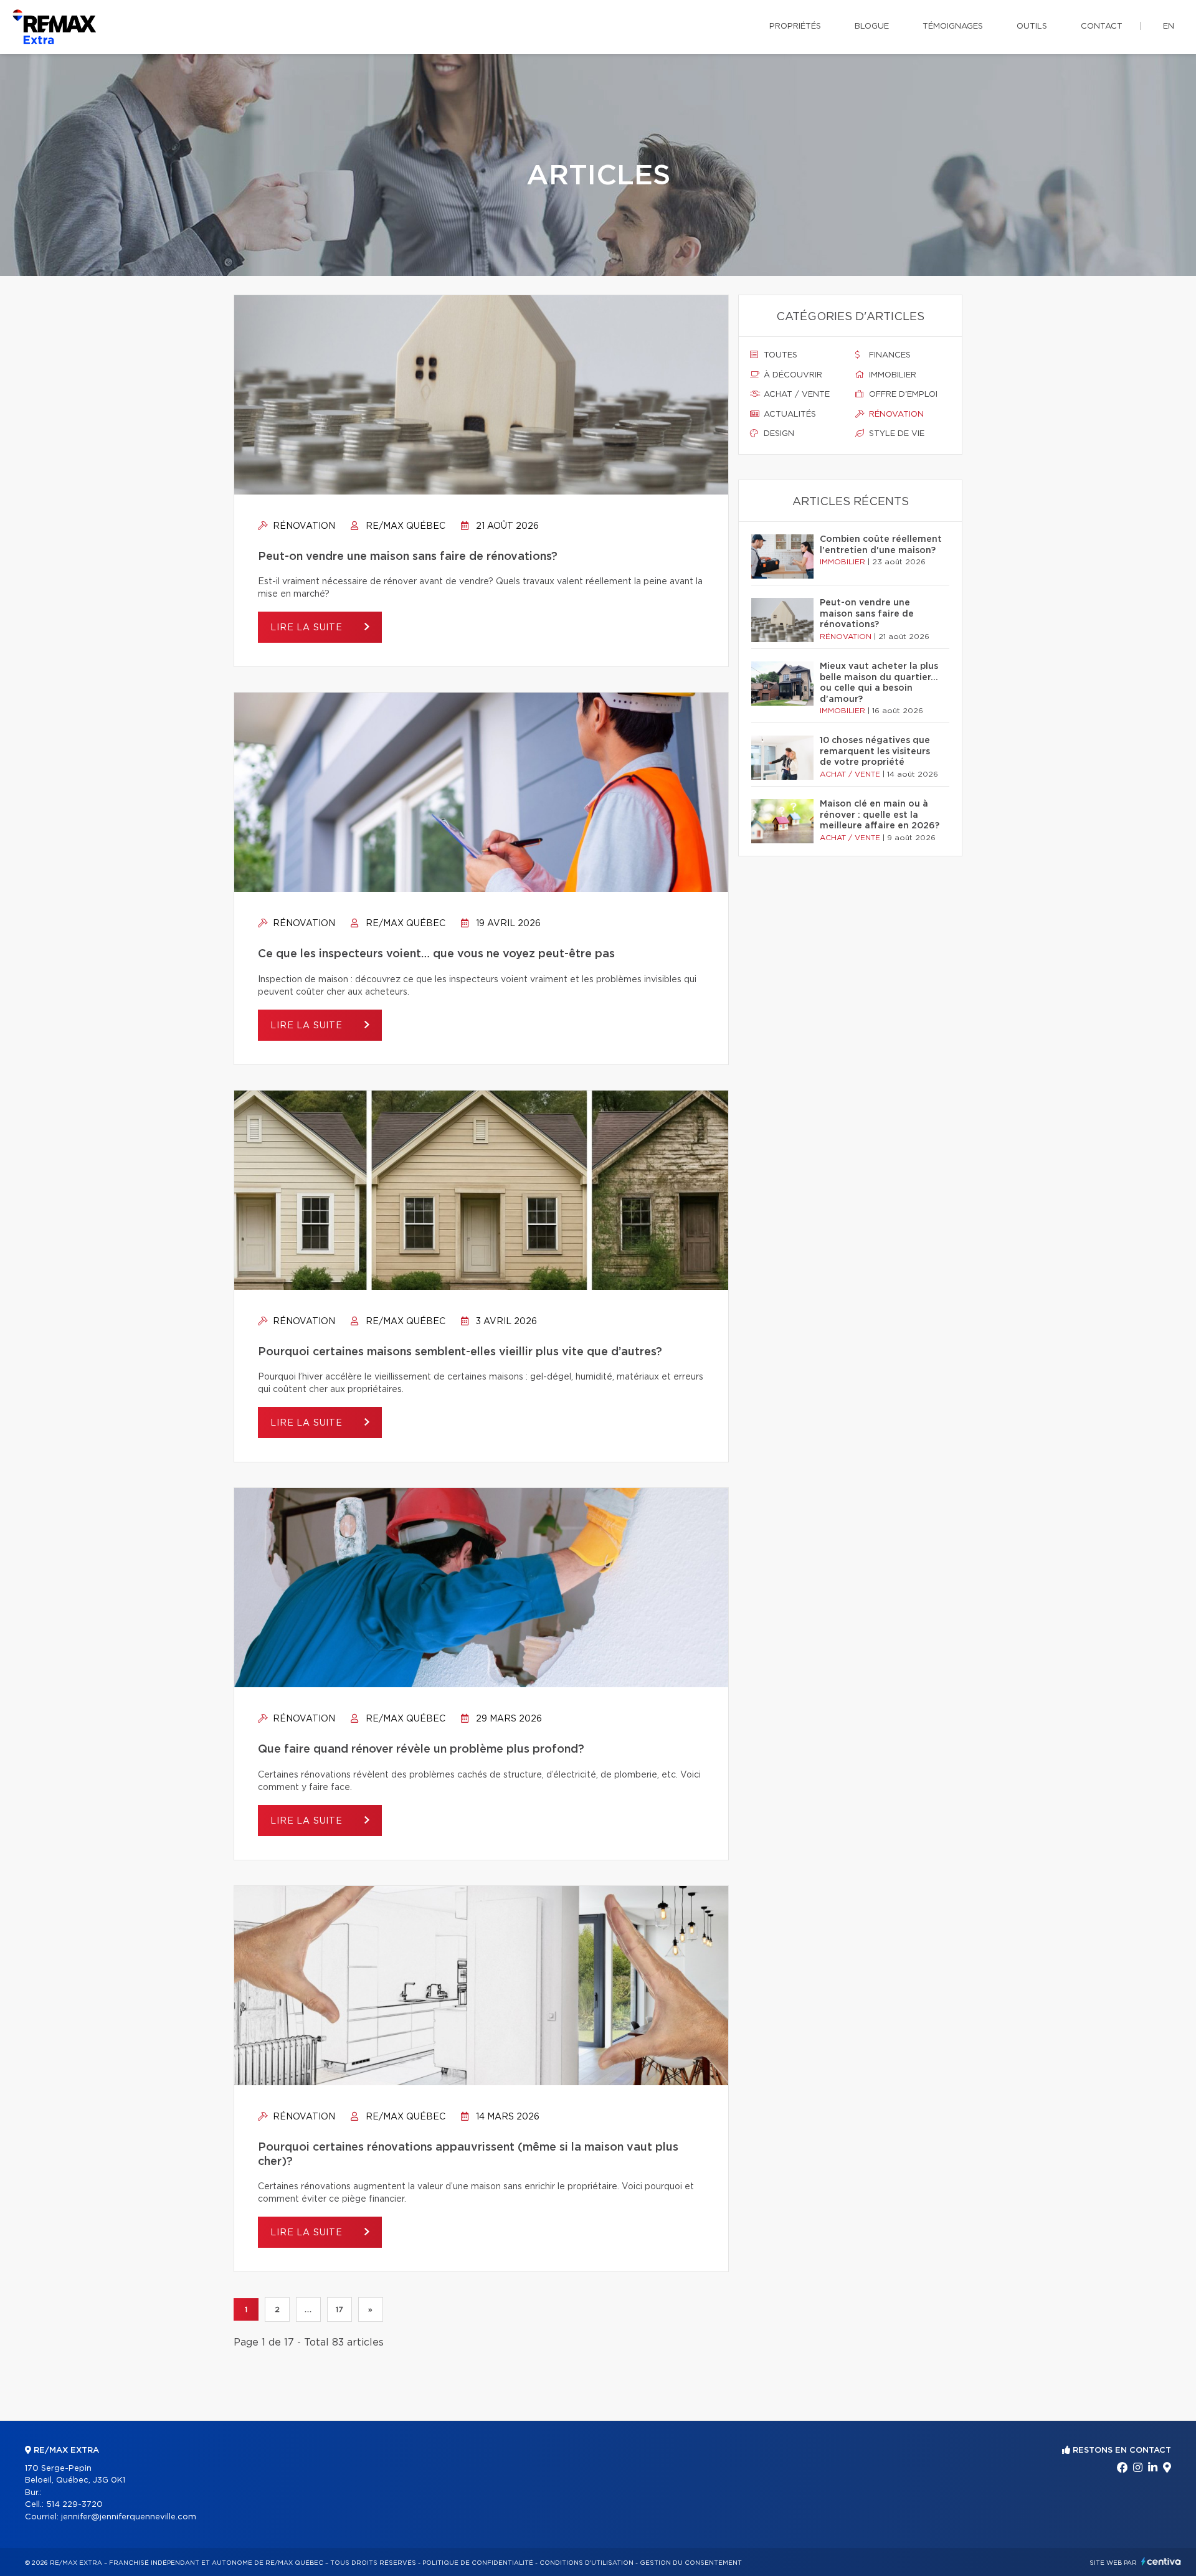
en (1169, 26)
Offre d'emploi (902, 395)
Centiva (1161, 2561)
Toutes (779, 355)
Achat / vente (795, 395)
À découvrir (792, 375)
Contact (1102, 26)
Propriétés (795, 26)
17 (339, 2309)
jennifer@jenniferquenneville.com (129, 2517)
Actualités (789, 414)
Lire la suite (308, 628)
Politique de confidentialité (478, 2563)
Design (778, 434)
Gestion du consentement (691, 2563)
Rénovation (303, 526)
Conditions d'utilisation (586, 2563)
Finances (889, 355)
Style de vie (895, 434)
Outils (1032, 26)
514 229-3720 (74, 2505)
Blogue (872, 26)
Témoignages (953, 26)
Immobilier (891, 375)
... (308, 2309)
